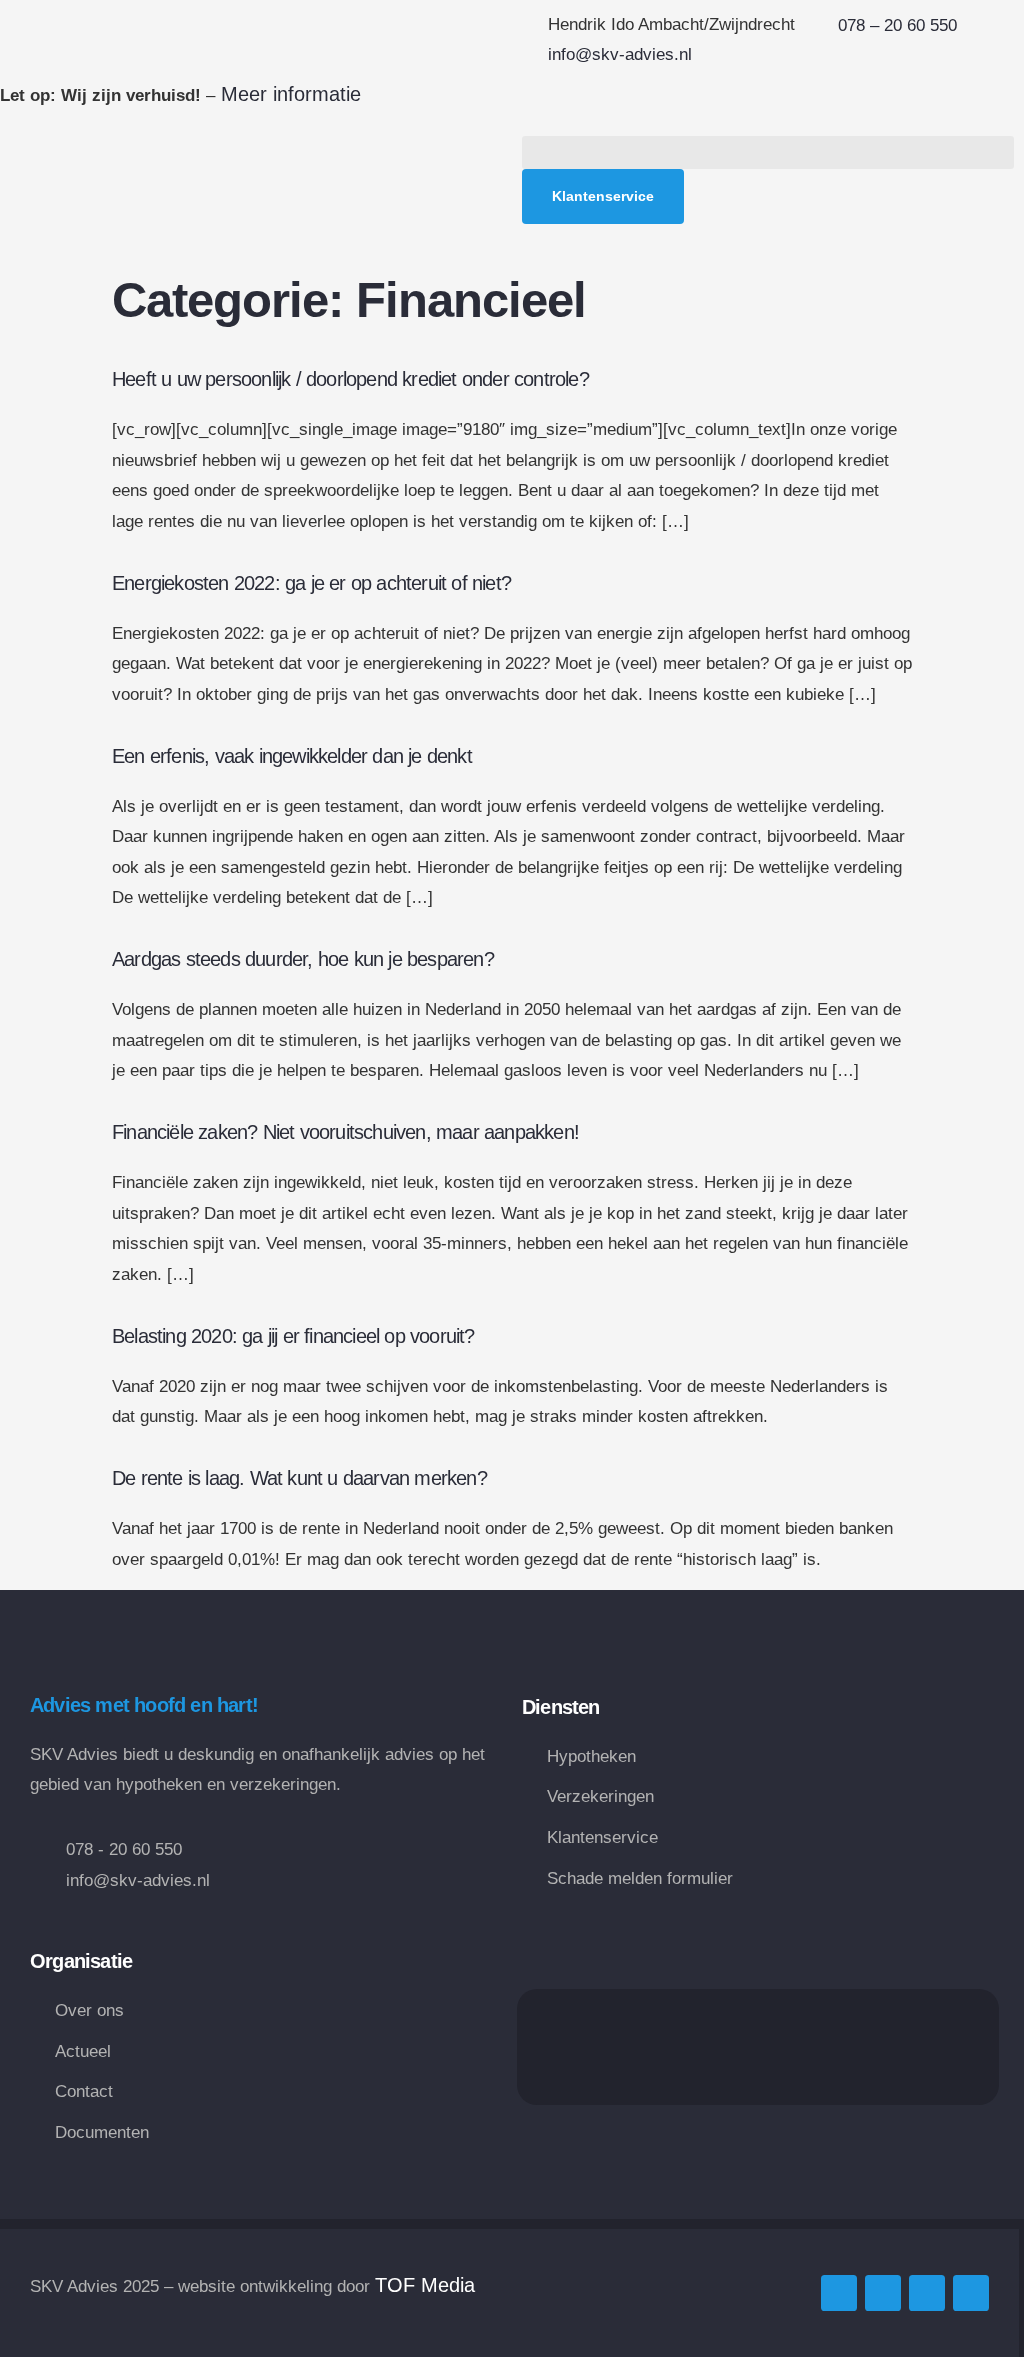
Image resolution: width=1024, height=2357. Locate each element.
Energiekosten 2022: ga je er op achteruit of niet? (311, 583)
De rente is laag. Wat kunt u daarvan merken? (299, 1478)
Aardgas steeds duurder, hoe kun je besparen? (303, 959)
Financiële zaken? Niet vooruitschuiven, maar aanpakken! (345, 1132)
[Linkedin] (927, 2293)
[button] (768, 152)
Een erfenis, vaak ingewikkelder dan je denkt (292, 756)
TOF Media (425, 2285)
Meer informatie (288, 94)
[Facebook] (883, 2293)
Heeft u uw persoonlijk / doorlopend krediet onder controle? (350, 379)
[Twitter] (839, 2293)
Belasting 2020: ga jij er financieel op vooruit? (293, 1336)
